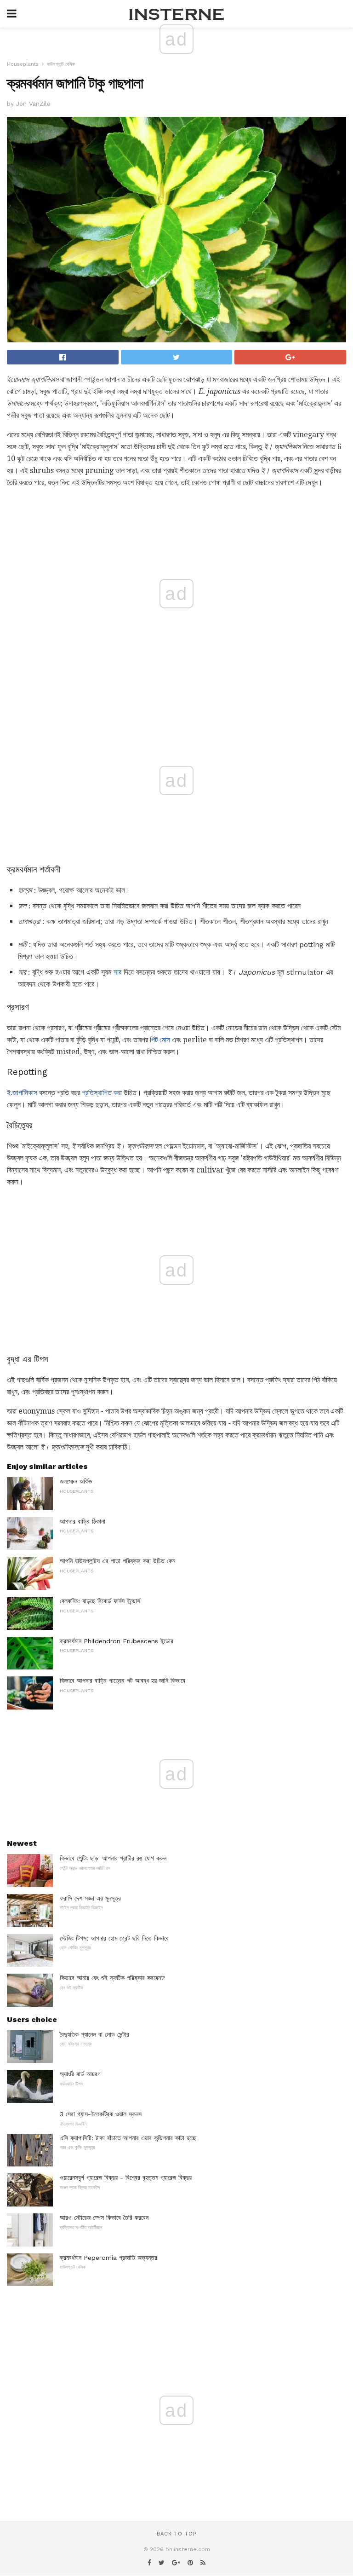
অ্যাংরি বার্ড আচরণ (80, 2074)
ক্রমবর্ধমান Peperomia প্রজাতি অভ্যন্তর (108, 2258)
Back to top (176, 2534)
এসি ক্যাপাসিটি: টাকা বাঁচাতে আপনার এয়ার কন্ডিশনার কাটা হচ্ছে (128, 2138)
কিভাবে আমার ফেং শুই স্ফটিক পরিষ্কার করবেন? (112, 1978)
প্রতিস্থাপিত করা (102, 1093)
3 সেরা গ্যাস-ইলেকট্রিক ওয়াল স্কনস (101, 2114)
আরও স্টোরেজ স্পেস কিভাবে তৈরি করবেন (104, 2218)
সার (117, 972)
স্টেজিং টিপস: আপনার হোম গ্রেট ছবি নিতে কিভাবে (114, 1938)
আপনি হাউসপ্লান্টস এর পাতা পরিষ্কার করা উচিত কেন (117, 1561)
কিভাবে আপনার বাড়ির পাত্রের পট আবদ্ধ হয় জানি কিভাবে (122, 1681)
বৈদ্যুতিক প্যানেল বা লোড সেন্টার (94, 2034)
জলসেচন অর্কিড (76, 1481)
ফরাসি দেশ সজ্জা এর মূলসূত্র (90, 1898)
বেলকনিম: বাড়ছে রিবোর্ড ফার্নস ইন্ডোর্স (100, 1601)
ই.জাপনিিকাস (22, 1093)
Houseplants (23, 64)
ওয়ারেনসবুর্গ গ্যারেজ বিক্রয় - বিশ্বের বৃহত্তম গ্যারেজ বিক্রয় (126, 2177)
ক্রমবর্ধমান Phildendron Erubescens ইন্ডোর (117, 1641)
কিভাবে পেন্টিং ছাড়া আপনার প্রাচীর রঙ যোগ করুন (113, 1858)
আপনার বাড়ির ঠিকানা (83, 1521)
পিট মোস (160, 1040)
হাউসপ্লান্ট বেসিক (61, 64)
